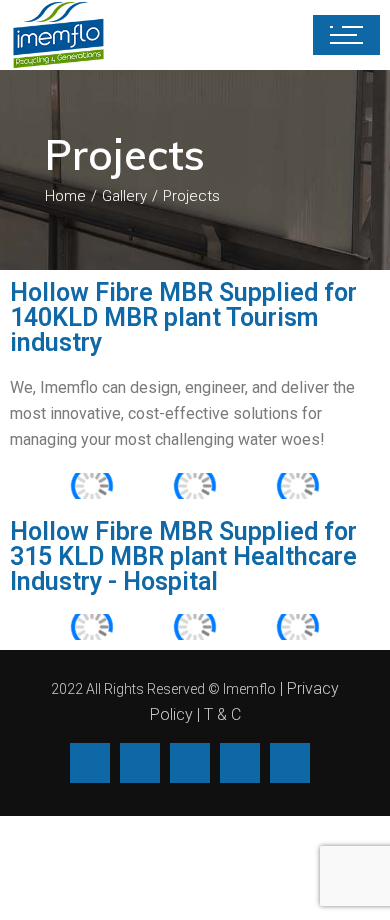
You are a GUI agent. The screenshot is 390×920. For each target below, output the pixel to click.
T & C (222, 714)
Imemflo (249, 689)
